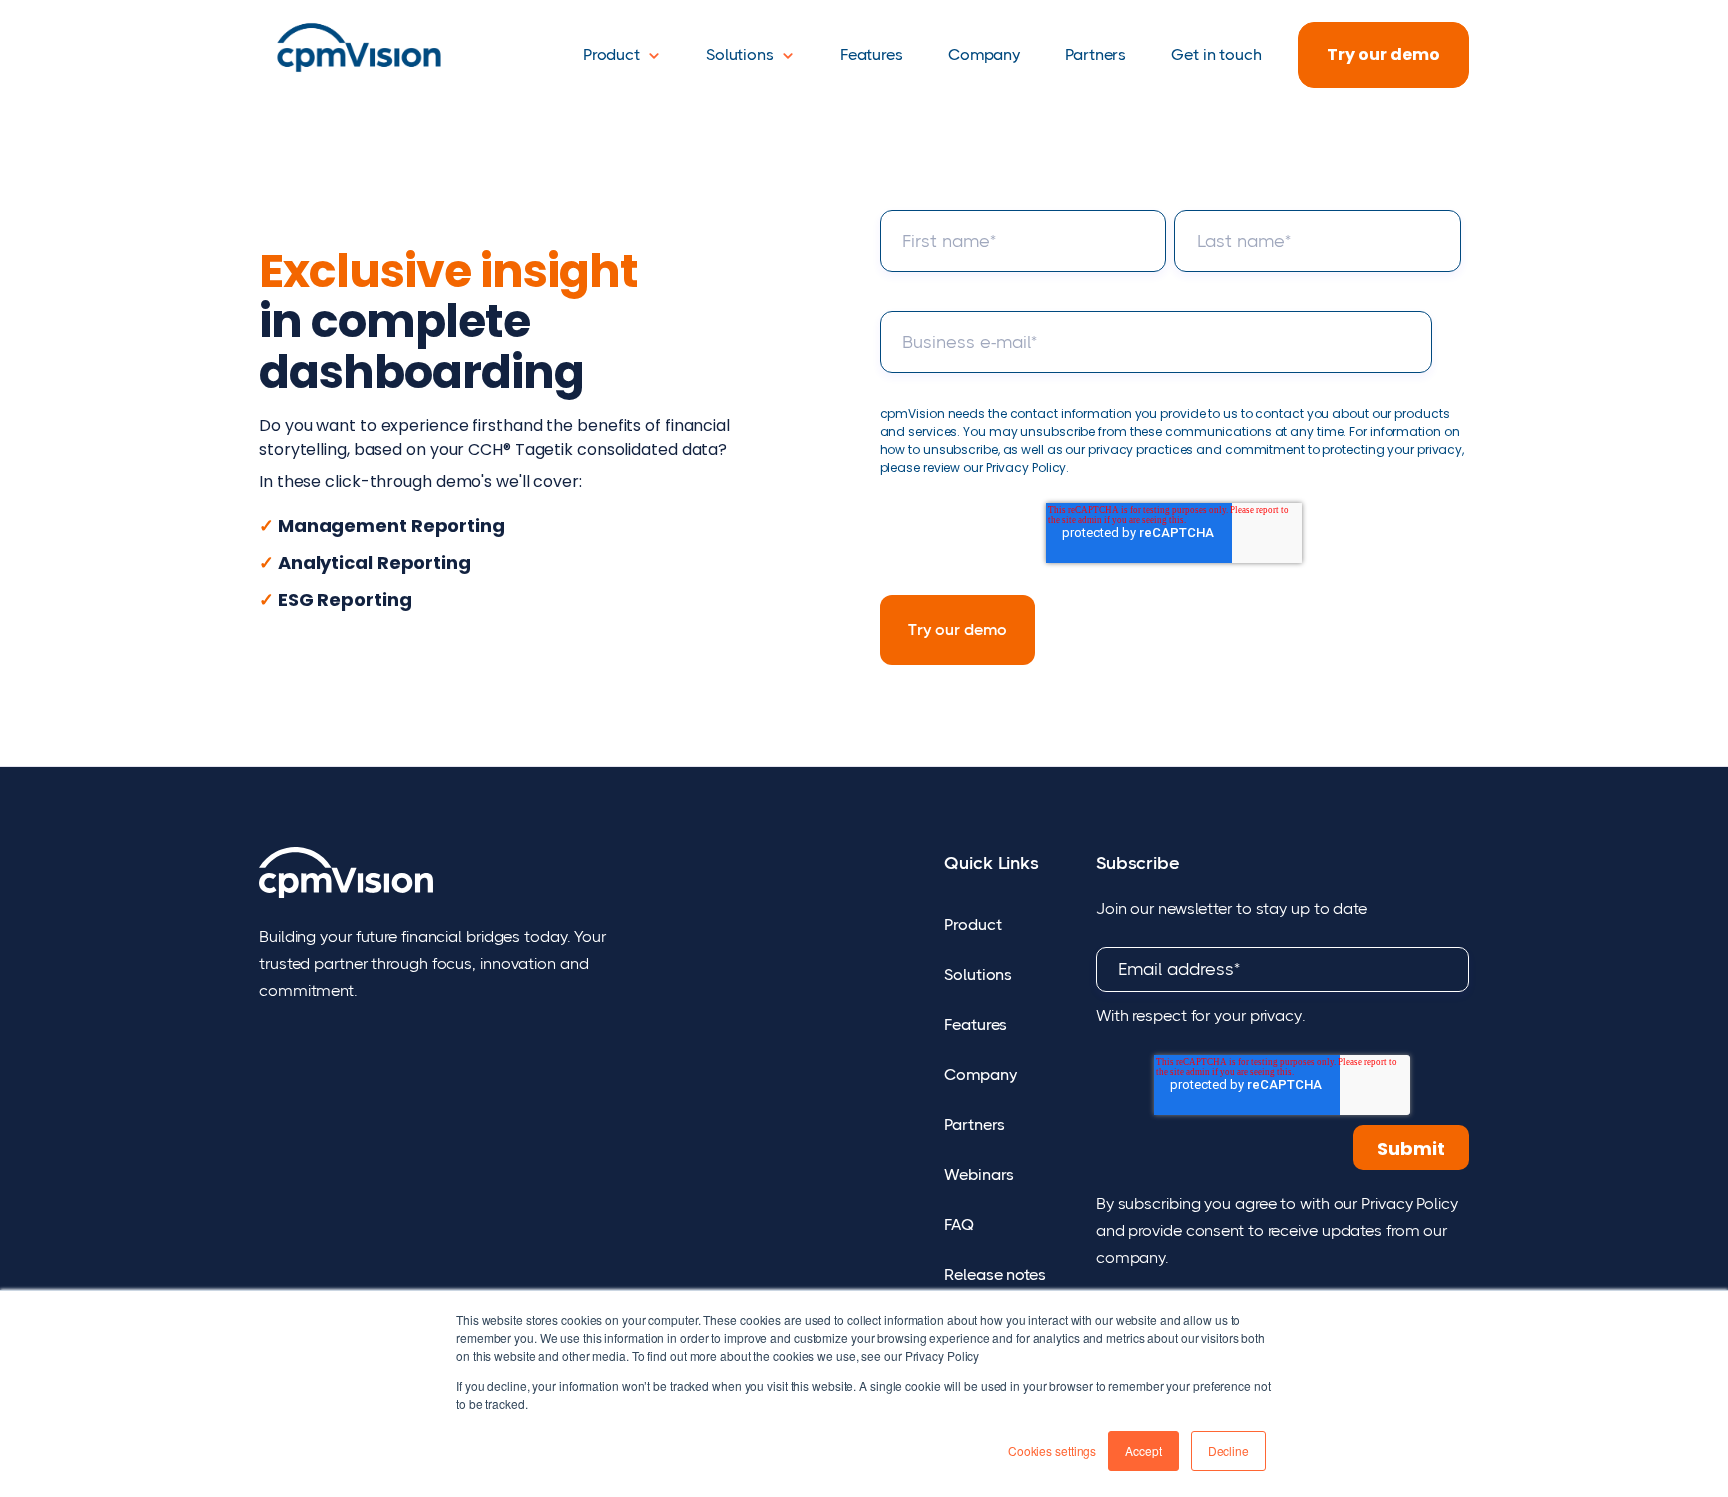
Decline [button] (1228, 1450)
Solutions (740, 54)
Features (871, 54)
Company (984, 54)
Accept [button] (1143, 1450)
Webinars (979, 1174)
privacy (1276, 1015)
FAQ (959, 1224)
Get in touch (1216, 54)
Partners (1095, 54)
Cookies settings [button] (1052, 1450)
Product (611, 54)
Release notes (995, 1274)
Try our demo (1383, 54)
